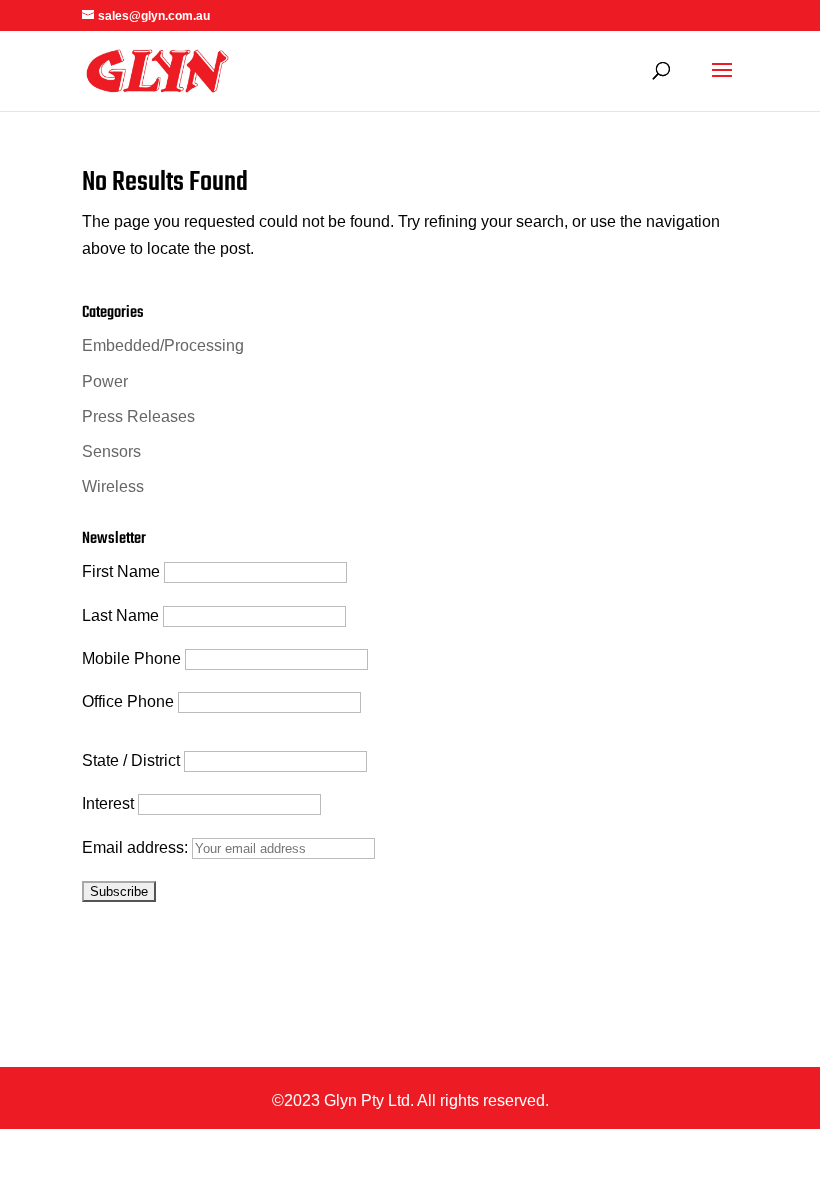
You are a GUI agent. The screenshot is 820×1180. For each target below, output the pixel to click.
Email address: (137, 847)
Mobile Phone (131, 658)
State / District (131, 760)
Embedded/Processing (163, 345)
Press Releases (138, 416)
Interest (108, 803)
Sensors (111, 451)
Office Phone (128, 701)
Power (105, 381)
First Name (121, 571)
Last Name (120, 615)
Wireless (113, 486)
